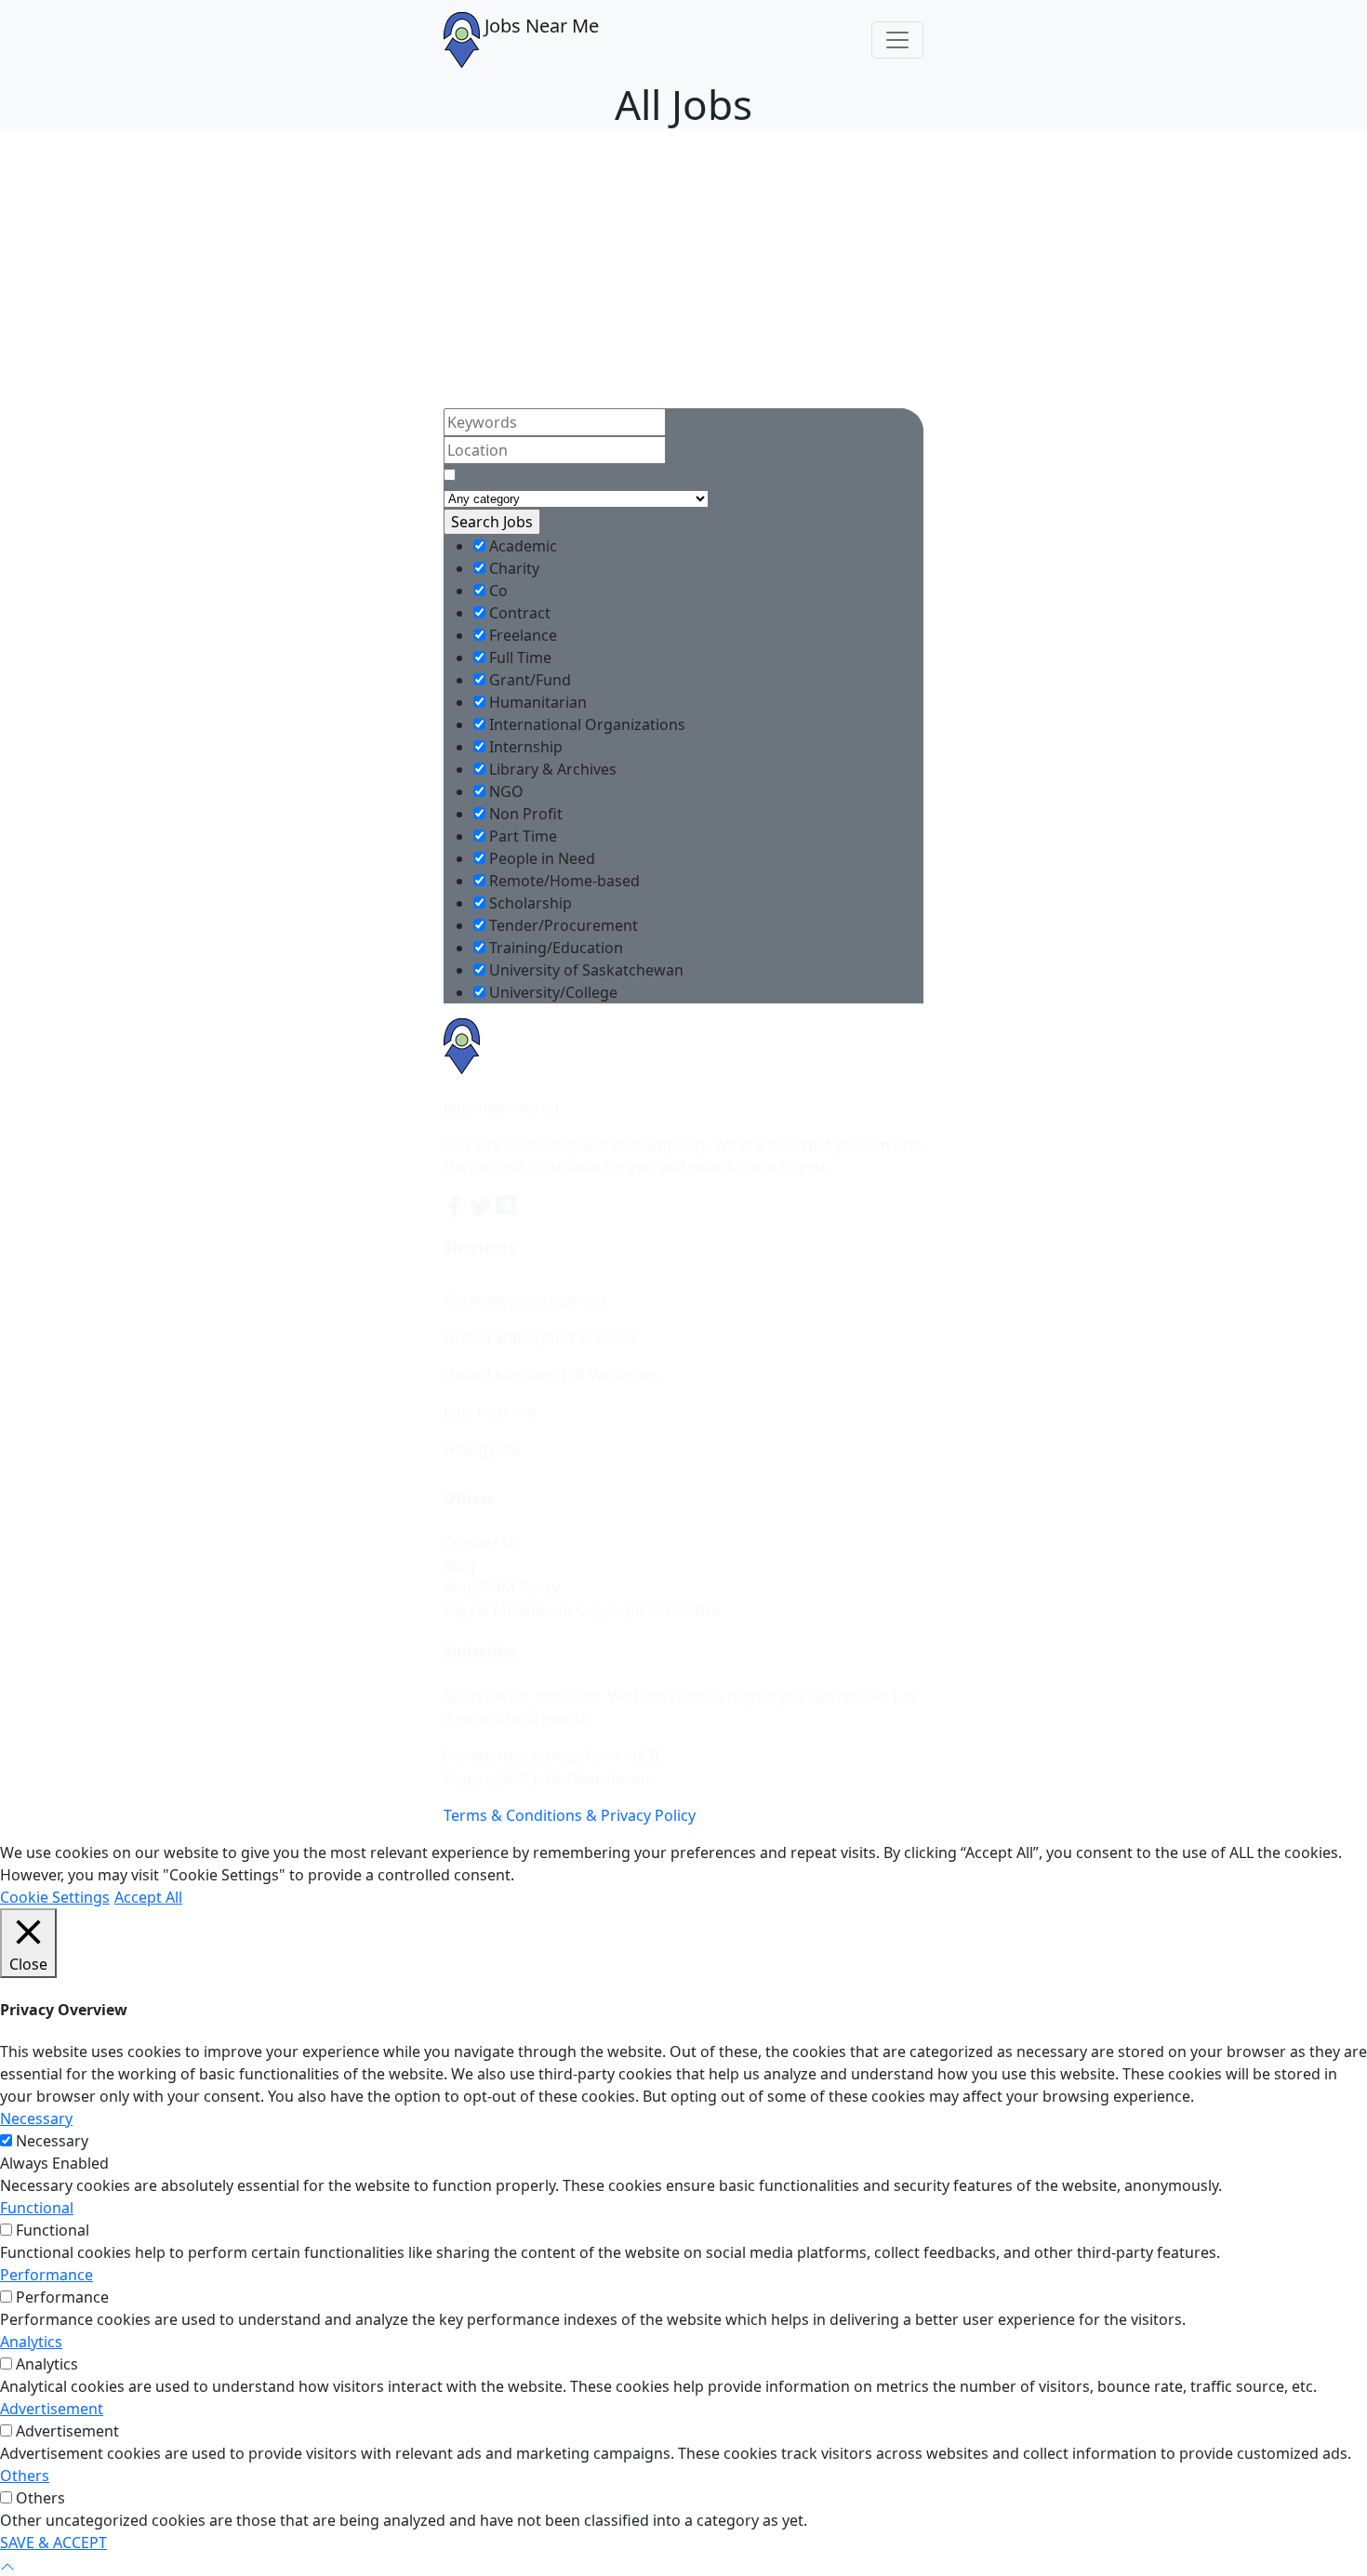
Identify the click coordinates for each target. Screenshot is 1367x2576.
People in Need (540, 858)
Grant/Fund (528, 680)
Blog (459, 1565)
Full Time (518, 657)
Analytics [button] (31, 2342)
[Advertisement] (683, 269)
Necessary (52, 2141)
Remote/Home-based (563, 881)
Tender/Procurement (562, 925)
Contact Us (482, 1543)
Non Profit (524, 814)
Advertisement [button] (52, 2409)
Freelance (521, 635)
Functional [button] (37, 2208)
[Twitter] (483, 1204)
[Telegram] (507, 1204)
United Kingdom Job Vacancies (551, 1374)
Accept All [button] (148, 1897)
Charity (512, 568)
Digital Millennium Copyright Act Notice (582, 1610)
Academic (521, 546)
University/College (551, 992)
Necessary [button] (36, 2118)
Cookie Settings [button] (55, 1897)
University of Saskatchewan (584, 970)
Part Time (521, 836)
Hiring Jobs (482, 1449)
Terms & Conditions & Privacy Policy (570, 1815)
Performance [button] (46, 2275)
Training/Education (554, 948)
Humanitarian (536, 702)
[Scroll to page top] (7, 2565)
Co (497, 591)
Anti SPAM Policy (502, 1587)
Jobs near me (490, 1412)
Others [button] (25, 2476)
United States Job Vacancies (541, 1337)
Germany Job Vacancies (526, 1300)
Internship (524, 747)
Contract (518, 613)
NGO (504, 791)
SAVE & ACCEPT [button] (53, 2543)
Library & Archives (551, 769)
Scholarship (529, 903)
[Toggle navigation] (897, 40)
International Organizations (585, 724)
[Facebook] (457, 1204)
